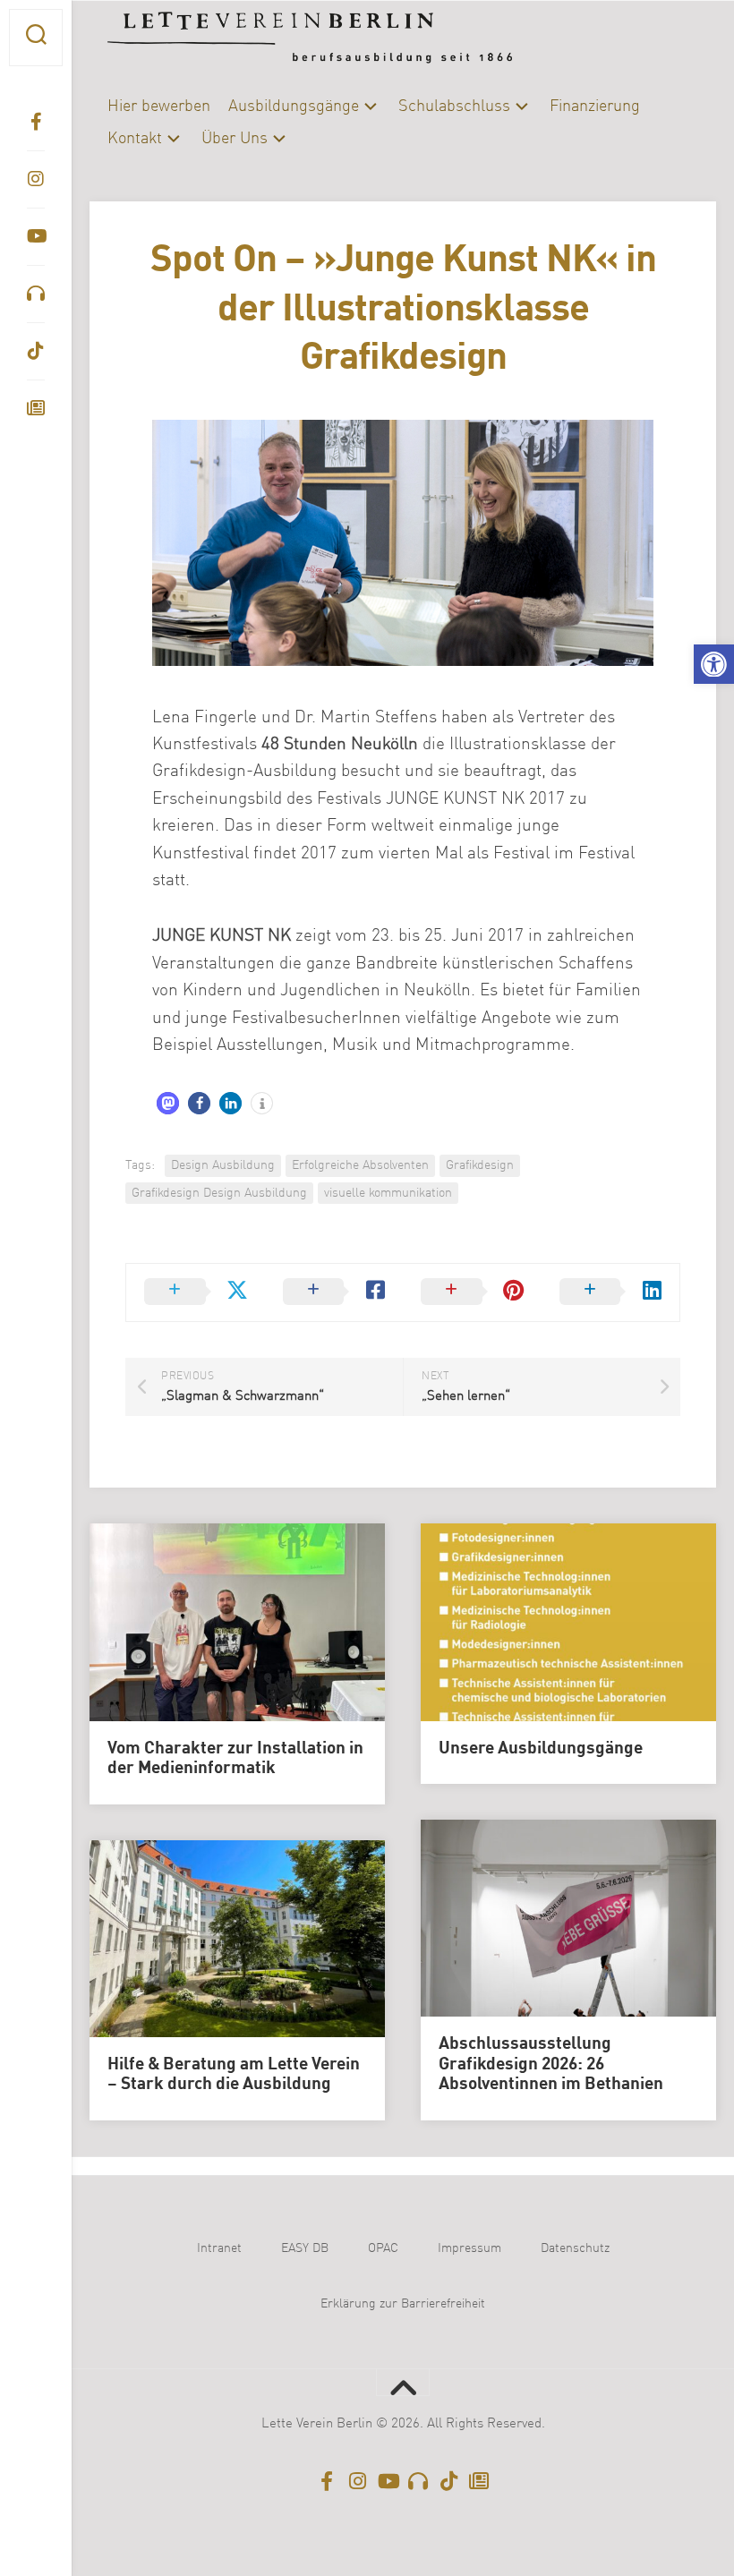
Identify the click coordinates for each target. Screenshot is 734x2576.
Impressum (469, 2248)
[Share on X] (196, 1292)
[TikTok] (36, 351)
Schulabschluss (454, 107)
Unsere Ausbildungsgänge (541, 1749)
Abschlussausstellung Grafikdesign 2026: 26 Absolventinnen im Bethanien (551, 2064)
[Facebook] (36, 122)
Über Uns (235, 139)
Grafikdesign (480, 1165)
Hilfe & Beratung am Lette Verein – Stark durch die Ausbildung (234, 2075)
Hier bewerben (159, 107)
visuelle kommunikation (388, 1193)
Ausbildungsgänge (294, 107)
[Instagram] (36, 179)
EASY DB (305, 2248)
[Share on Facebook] (334, 1292)
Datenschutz (575, 2248)
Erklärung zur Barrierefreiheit (403, 2304)
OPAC (383, 2248)
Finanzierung (595, 107)
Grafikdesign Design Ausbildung (219, 1193)
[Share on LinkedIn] (611, 1292)
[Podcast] (36, 294)
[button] (714, 665)
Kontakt (135, 139)
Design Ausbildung (223, 1165)
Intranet (219, 2248)
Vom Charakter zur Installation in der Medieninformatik (235, 1759)
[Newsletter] (36, 408)
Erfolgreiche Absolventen (360, 1165)
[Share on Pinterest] (472, 1292)
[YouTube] (36, 236)
